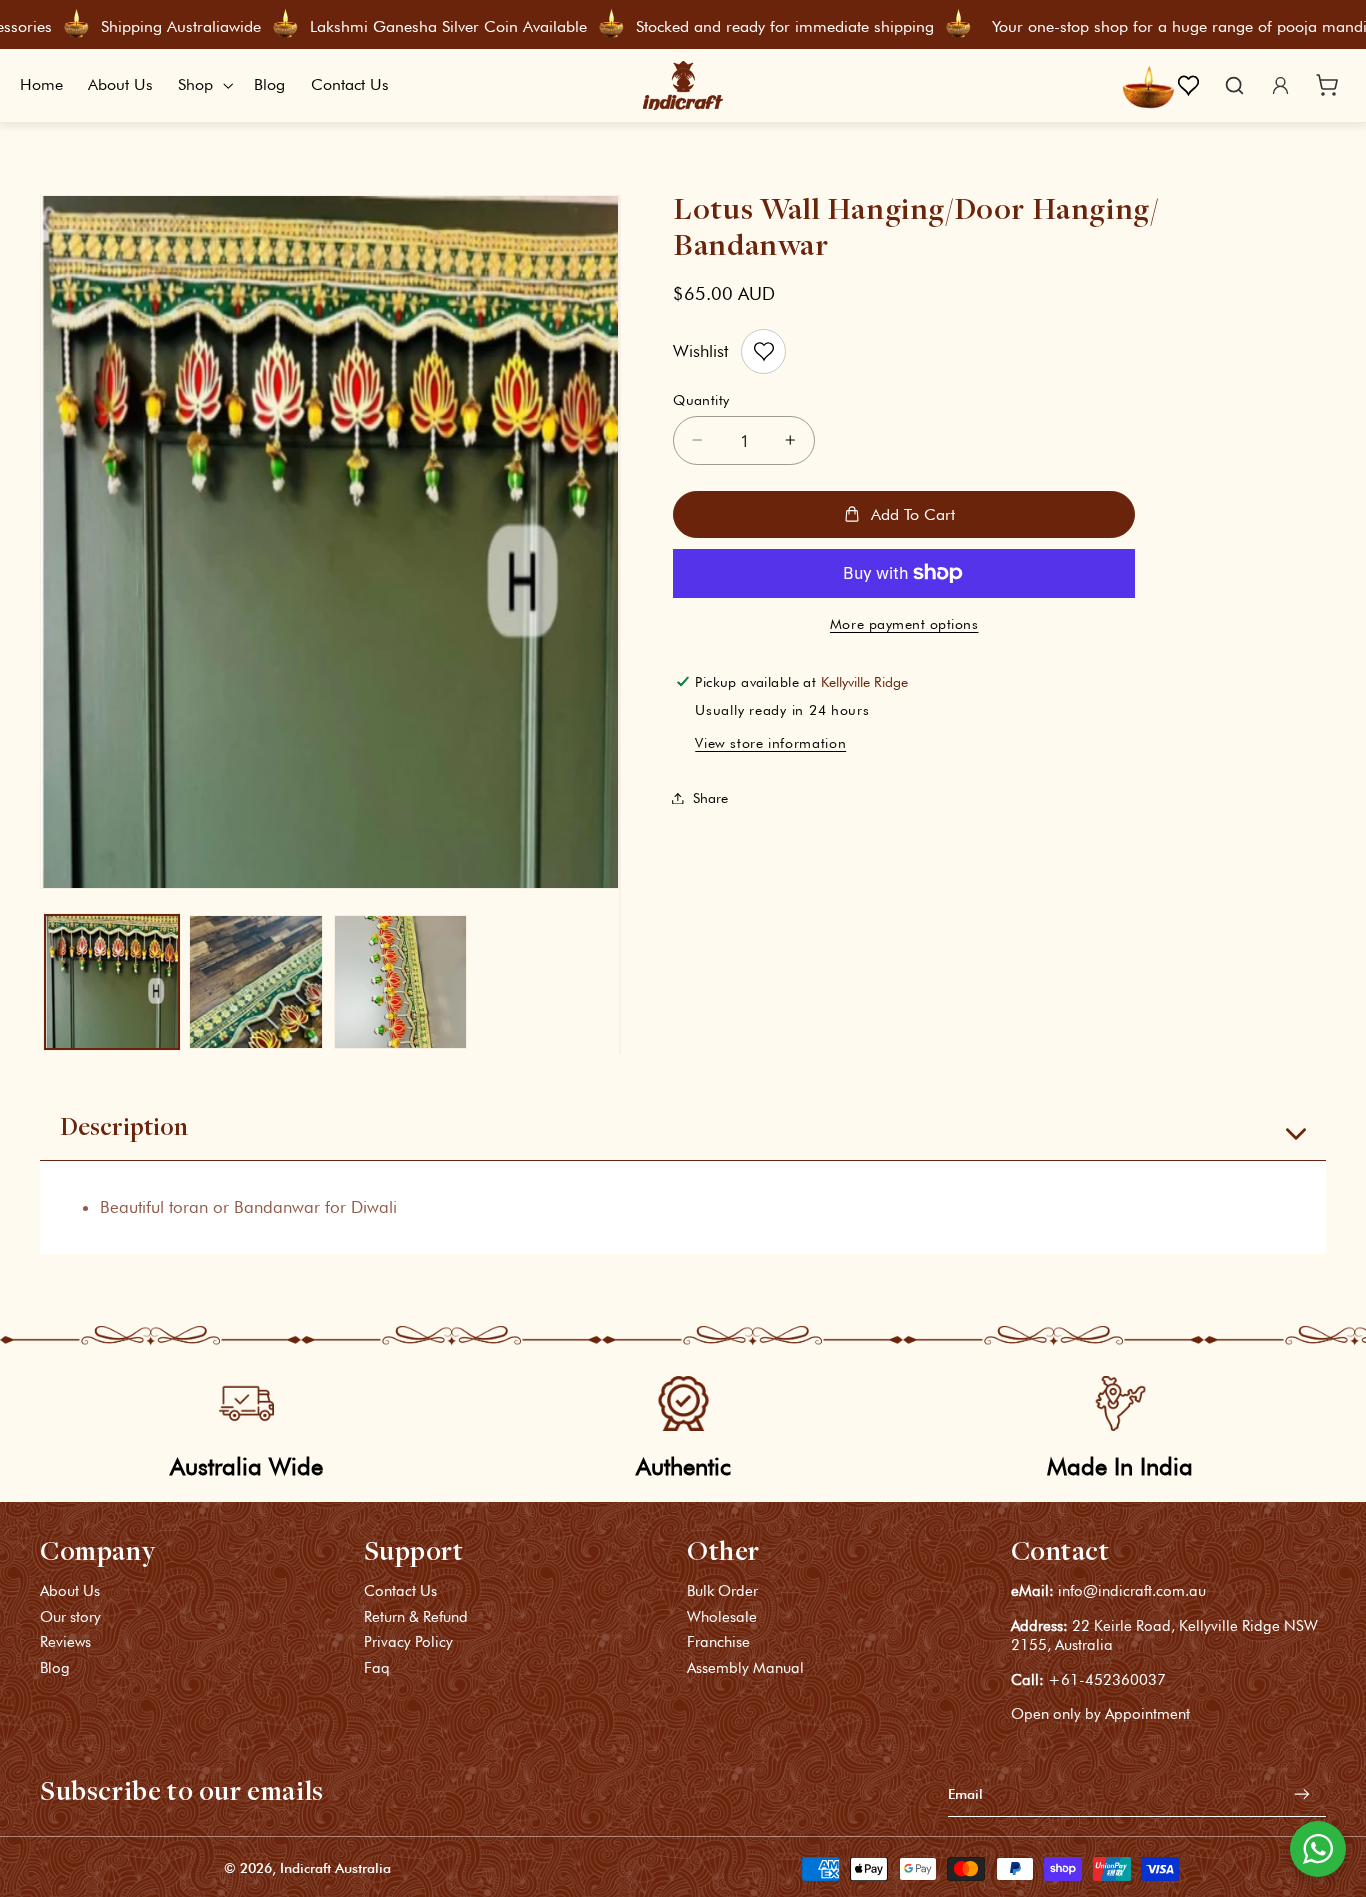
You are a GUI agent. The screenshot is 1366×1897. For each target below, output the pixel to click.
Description (124, 1129)
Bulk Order (722, 1593)
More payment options (904, 624)
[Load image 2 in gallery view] (256, 982)
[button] (204, 86)
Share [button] (710, 798)
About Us (70, 1593)
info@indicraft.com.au (1132, 1592)
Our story (70, 1617)
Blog (55, 1668)
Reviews (65, 1643)
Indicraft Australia (335, 1869)
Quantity (701, 399)
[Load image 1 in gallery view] (112, 982)
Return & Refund (416, 1617)
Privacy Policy (408, 1643)
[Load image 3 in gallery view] (401, 982)
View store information (770, 743)
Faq (377, 1668)
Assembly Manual (745, 1668)
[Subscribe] (1302, 1794)
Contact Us (400, 1593)
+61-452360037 (1107, 1680)
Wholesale (722, 1617)
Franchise (718, 1643)
